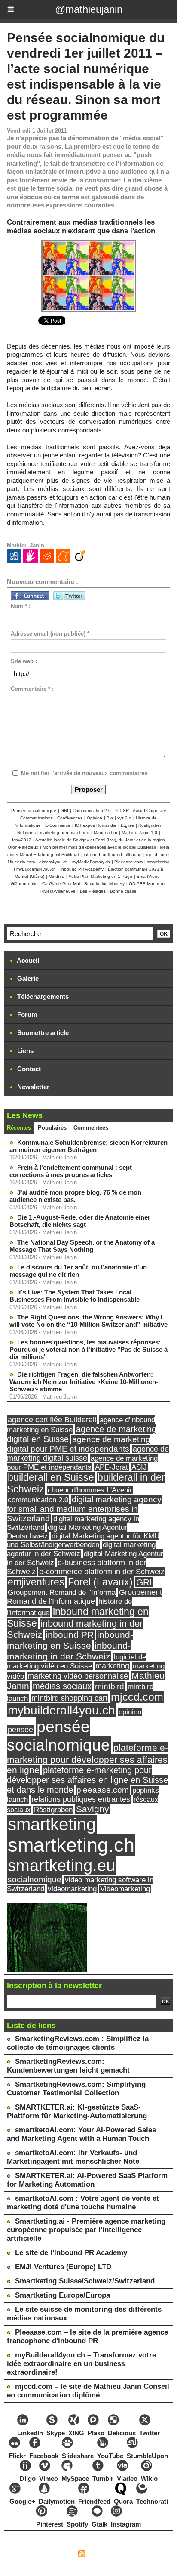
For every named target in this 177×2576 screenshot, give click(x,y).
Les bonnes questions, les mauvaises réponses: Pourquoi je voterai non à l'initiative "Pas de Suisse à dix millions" (88, 1349)
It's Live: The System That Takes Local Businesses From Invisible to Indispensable (75, 1296)
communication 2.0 (38, 1500)
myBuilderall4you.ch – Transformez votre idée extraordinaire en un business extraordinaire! (81, 2364)
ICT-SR (122, 811)
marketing (112, 1666)
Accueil (27, 960)
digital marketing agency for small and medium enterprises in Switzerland (84, 1509)
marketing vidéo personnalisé (78, 1676)
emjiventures (36, 1582)
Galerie (27, 978)
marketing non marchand (65, 832)
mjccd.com (156, 854)
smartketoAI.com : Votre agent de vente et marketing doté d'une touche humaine (83, 2203)
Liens (24, 1051)
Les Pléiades (93, 891)
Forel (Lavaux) (100, 1582)
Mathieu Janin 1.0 (139, 832)
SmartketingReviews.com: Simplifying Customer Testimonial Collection (76, 2089)
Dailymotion (57, 2501)
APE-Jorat (111, 1467)
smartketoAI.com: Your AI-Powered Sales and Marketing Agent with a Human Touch (81, 2134)
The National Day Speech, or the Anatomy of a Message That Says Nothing (82, 1246)
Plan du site (57, 2555)
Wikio (149, 2479)
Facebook (44, 2456)
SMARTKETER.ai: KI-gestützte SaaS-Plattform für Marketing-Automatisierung (77, 2111)
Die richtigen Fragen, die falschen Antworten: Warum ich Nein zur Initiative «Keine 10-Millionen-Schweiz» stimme (84, 1382)
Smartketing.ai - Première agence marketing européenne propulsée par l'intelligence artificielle (86, 2230)
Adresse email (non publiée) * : (52, 634)
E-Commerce (58, 825)
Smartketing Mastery (104, 884)
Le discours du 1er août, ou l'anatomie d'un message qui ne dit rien (78, 1271)
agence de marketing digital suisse (88, 1453)
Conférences (70, 818)
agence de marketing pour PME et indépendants (82, 1463)
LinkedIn (30, 2433)
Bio (110, 818)
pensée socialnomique (58, 1736)
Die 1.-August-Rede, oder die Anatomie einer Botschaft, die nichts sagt (80, 1221)
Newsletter (32, 1087)
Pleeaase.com (128, 862)
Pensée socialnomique (34, 811)
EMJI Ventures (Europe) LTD (63, 2267)
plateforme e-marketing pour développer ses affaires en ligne (87, 1759)
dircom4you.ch (53, 862)
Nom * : (21, 606)
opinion (130, 1712)
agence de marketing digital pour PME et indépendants (79, 1444)
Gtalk (99, 2524)
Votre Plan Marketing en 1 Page (101, 876)
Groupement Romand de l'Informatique (84, 1597)
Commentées (91, 1128)
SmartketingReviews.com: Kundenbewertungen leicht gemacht (68, 2066)
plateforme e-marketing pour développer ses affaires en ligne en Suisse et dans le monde (87, 1780)
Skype (56, 2433)
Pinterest (50, 2524)
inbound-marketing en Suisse (70, 1640)
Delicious (122, 2433)
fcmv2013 (22, 840)
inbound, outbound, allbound (113, 854)
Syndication (103, 2555)
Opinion (95, 818)
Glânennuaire (24, 884)
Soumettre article (42, 1033)
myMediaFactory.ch (91, 862)
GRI (64, 811)
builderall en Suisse (51, 1477)
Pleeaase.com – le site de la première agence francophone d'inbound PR (87, 2337)
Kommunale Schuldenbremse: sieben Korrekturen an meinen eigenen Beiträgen (88, 1146)
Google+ (22, 2501)
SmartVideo (148, 876)
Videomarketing (125, 1889)
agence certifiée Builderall (52, 1420)
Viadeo (127, 2479)
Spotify (77, 2524)
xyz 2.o (124, 818)
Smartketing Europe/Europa (63, 2295)
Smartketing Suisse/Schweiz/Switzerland (85, 2281)
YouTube (110, 2456)
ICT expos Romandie (96, 825)
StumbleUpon (147, 2456)
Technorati (152, 2501)
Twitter (150, 2433)
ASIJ (139, 1467)
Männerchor (105, 832)
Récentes (19, 1128)
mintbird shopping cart (69, 1698)
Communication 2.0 (92, 811)
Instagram (126, 2524)
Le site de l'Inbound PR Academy (71, 2253)
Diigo (28, 2479)
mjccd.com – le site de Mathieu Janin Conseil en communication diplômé (88, 2391)
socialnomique (35, 1879)
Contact (28, 1069)
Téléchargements (42, 996)
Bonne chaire (123, 891)
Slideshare (78, 2456)
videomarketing (72, 1889)
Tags (130, 2555)
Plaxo (96, 2433)
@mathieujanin (89, 9)
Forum (26, 1015)
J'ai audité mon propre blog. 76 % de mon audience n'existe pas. (75, 1196)
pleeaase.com (103, 1790)
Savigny (93, 1809)
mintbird (110, 1686)
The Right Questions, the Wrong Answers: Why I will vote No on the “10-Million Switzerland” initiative (88, 1321)
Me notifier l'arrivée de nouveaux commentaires (84, 773)
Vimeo (49, 2479)
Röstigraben (53, 1810)
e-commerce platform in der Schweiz (102, 1572)
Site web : (24, 661)
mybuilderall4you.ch (61, 1710)
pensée (20, 1730)
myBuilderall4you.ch (36, 869)
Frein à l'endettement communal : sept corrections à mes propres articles (71, 1171)
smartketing (158, 862)
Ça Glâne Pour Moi (61, 884)
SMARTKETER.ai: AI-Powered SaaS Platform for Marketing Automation (87, 2180)
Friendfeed (94, 2501)
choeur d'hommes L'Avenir (90, 1490)
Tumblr (103, 2479)
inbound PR (70, 1635)
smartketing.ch (71, 1845)
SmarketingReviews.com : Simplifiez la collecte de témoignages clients (78, 2043)
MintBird (56, 876)
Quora (123, 2501)
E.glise (127, 825)
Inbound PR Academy (82, 869)
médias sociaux (62, 1686)
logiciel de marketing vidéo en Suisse (76, 1662)
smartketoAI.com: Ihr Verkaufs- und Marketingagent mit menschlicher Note (73, 2157)
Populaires (52, 1128)
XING (76, 2433)
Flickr (17, 2456)
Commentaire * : (32, 689)
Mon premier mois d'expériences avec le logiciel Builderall (99, 847)
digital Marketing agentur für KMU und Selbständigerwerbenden (83, 1540)
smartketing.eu (61, 1866)
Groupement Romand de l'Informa (62, 1592)
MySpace (75, 2479)
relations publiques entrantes (81, 1799)
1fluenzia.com (21, 862)
